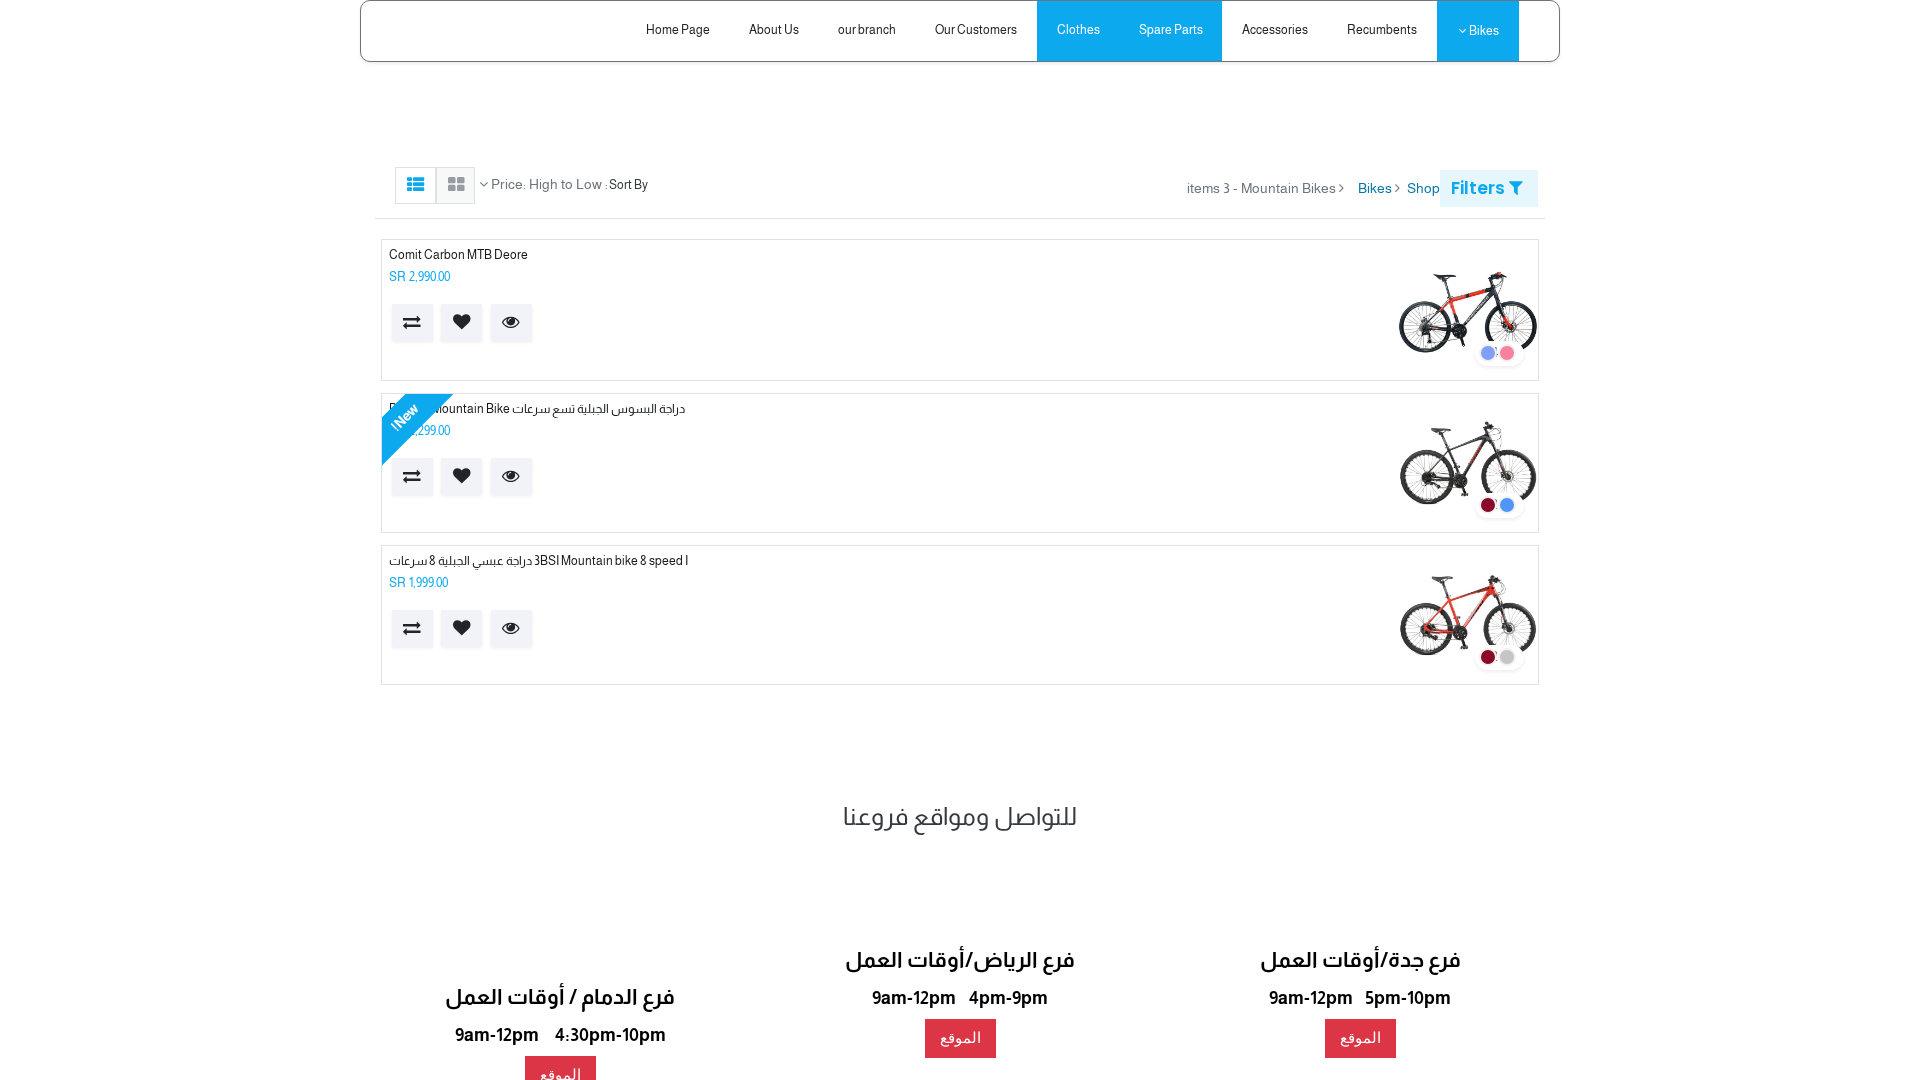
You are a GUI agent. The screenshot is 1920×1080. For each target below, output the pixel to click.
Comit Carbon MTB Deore (458, 255)
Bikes (1375, 188)
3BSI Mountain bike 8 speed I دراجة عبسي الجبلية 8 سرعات (538, 561)
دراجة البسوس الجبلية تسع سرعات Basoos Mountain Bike (537, 409)
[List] (415, 185)
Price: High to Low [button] (545, 184)
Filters (1480, 188)
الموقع (1360, 1037)
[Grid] (455, 185)
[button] (511, 322)
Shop (1423, 188)
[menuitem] (1382, 30)
